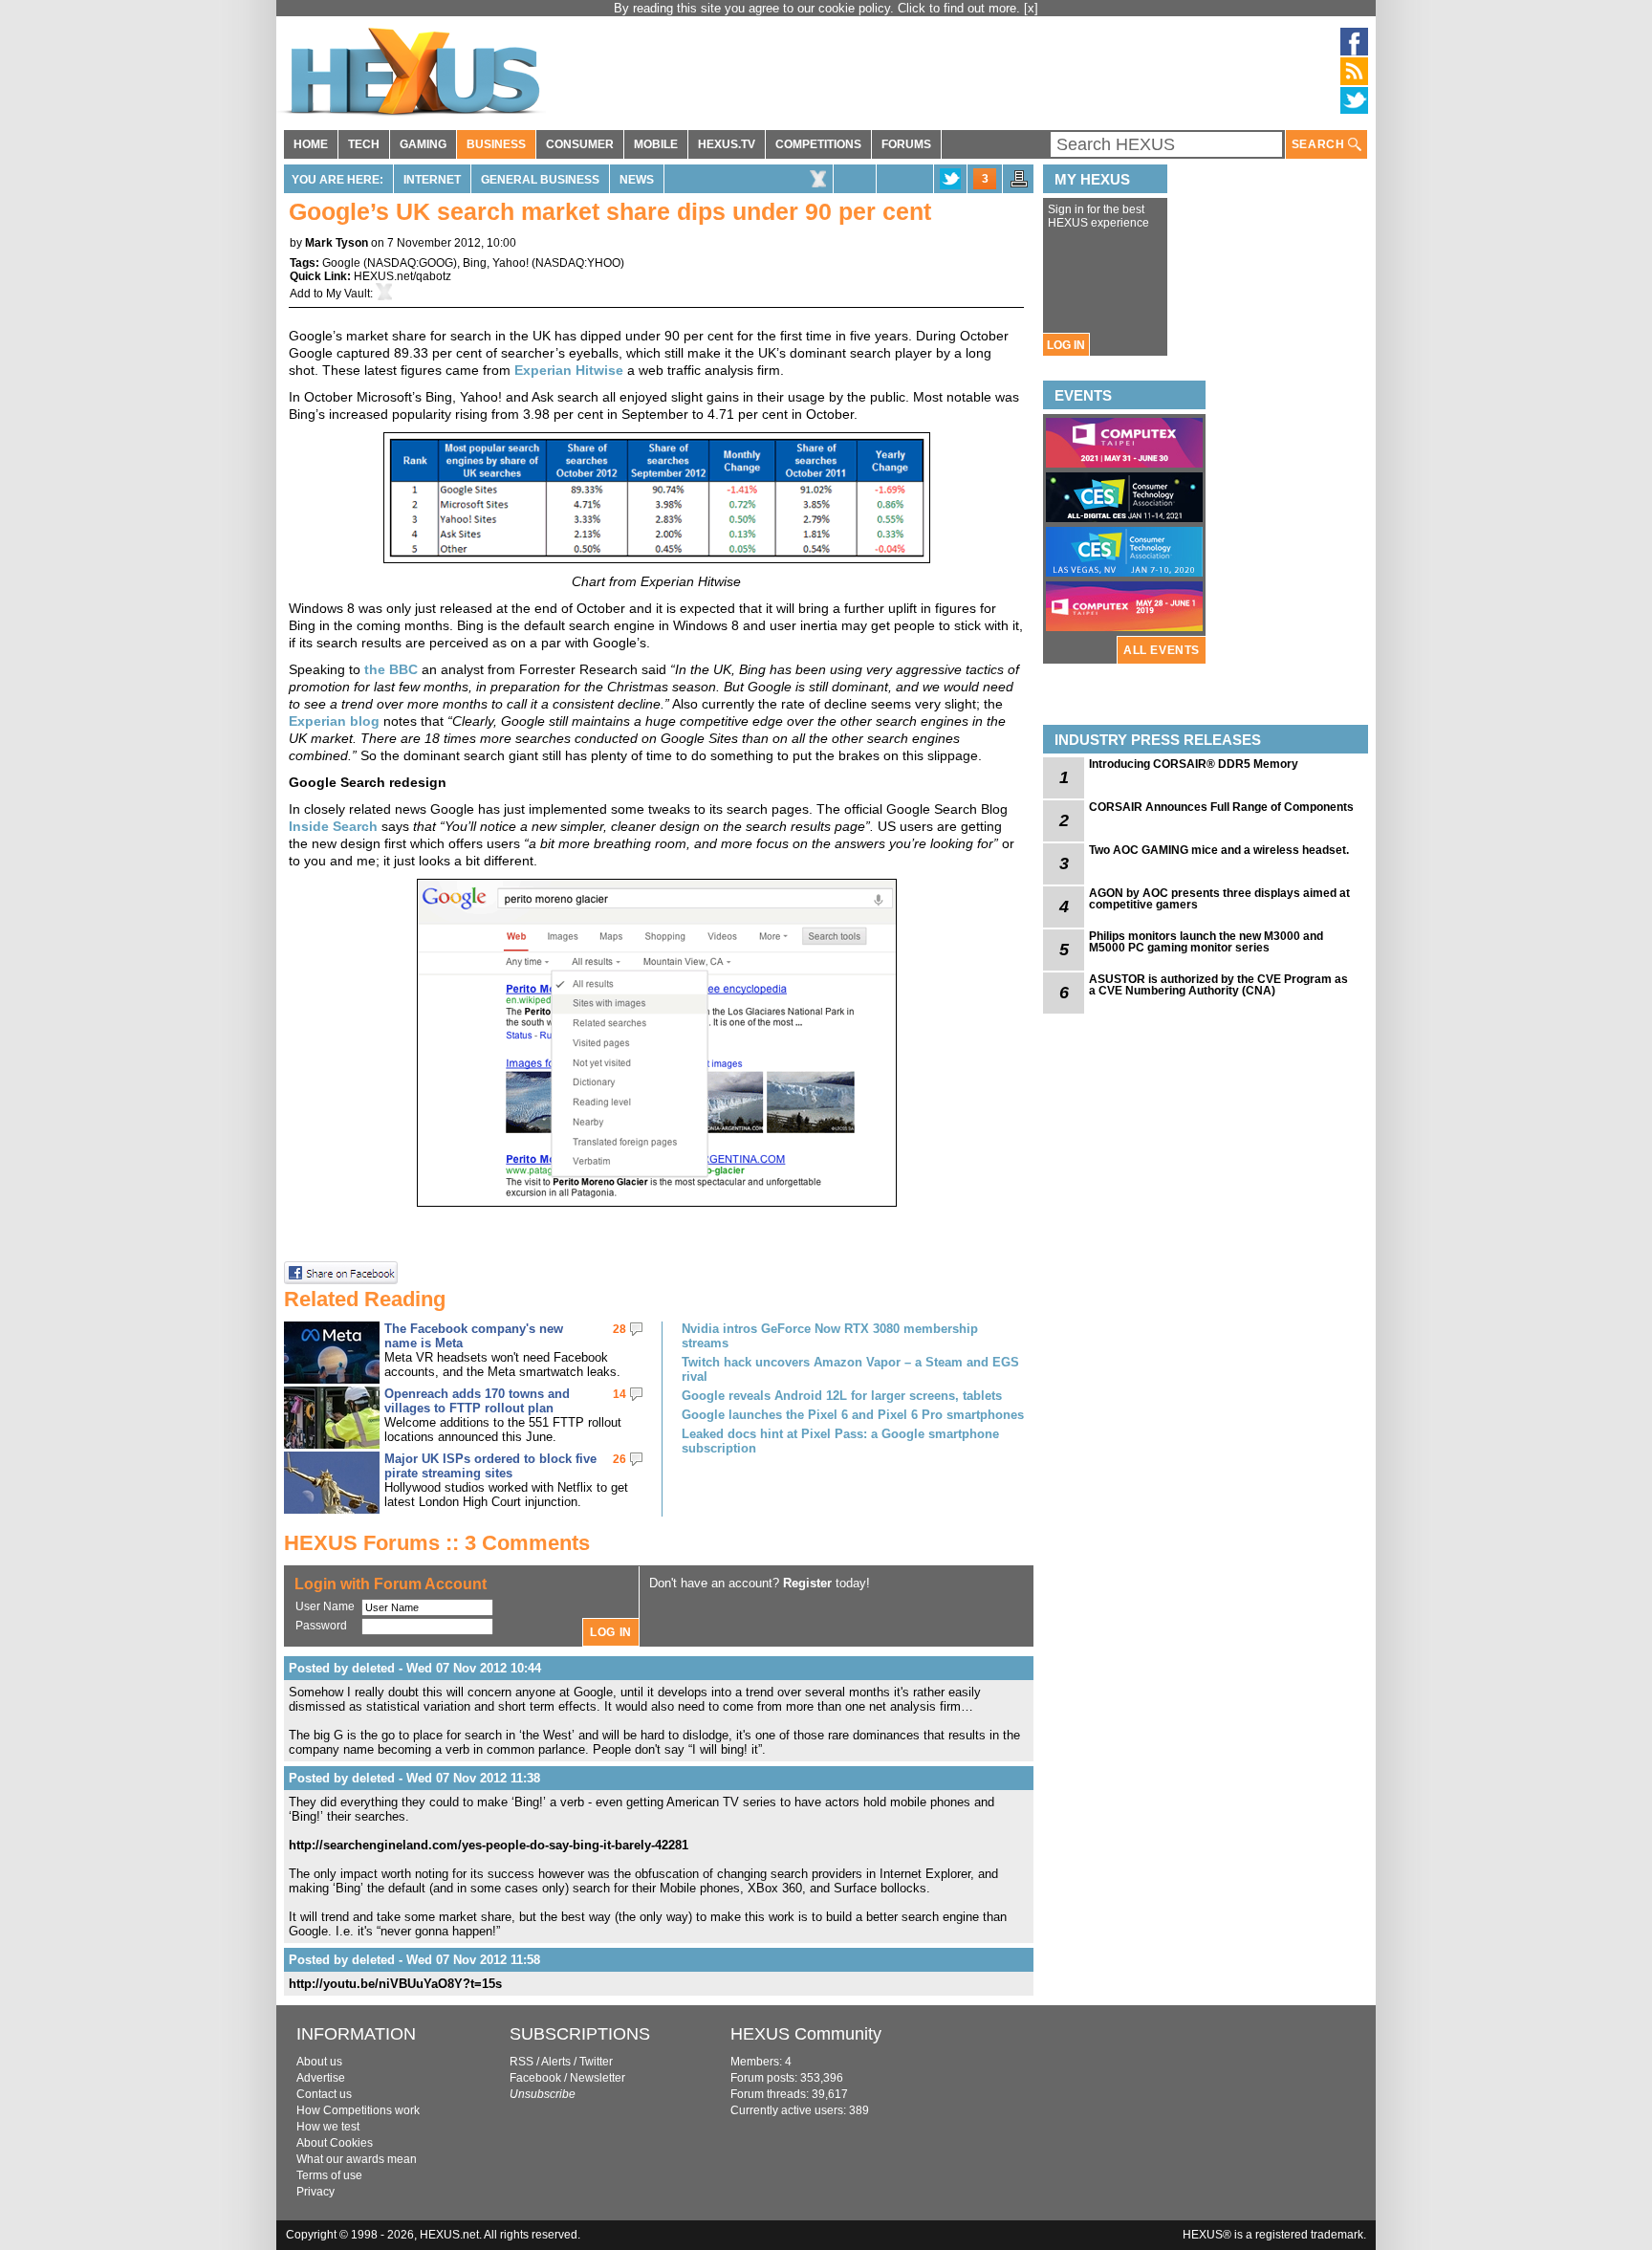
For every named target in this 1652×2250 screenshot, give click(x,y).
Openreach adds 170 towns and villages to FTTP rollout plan (477, 1401)
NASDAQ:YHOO (578, 263)
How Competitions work (358, 2110)
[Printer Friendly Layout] (1019, 185)
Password (321, 1626)
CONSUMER (580, 144)
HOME (311, 144)
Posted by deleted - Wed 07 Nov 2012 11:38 (414, 1778)
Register (807, 1583)
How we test (328, 2127)
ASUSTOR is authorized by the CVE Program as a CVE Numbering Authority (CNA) (1218, 985)
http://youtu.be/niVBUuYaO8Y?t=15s (395, 1984)
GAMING (423, 144)
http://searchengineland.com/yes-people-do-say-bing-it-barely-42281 (489, 1845)
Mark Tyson (337, 243)
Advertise (321, 2078)
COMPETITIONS (818, 144)
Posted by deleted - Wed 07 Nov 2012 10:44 (415, 1668)
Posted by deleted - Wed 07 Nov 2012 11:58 (414, 1960)
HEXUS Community (806, 2034)
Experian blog (334, 721)
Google (341, 263)
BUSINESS (496, 144)
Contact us (324, 2094)
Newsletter (598, 2078)
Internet (432, 180)
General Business (540, 180)
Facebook (535, 2078)
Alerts (556, 2062)
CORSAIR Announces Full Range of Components (1221, 807)
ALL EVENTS (1162, 650)
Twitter (596, 2062)
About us (319, 2062)
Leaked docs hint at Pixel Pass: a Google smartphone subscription (840, 1441)
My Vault (348, 294)
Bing (475, 263)
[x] (1031, 8)
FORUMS (906, 144)
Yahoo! (511, 263)
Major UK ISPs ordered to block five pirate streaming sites (490, 1466)
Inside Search (333, 826)
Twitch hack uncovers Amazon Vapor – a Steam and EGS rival (850, 1369)
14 (619, 1394)
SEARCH (1320, 144)
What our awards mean (357, 2159)
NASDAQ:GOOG (410, 263)
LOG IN (1066, 345)
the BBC (391, 669)
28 (619, 1329)
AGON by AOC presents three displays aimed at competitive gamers (1219, 899)
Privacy (315, 2192)
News (637, 180)
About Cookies (335, 2143)
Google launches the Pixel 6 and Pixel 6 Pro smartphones (853, 1415)
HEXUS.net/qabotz (402, 276)
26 (619, 1459)
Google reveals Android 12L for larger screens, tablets (842, 1396)
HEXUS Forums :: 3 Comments (437, 1543)
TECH (364, 144)
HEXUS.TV (727, 144)
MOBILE (656, 144)
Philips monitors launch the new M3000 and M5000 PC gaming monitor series (1206, 942)
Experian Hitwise (569, 370)
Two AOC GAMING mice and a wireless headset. (1219, 850)
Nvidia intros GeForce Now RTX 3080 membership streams (830, 1336)
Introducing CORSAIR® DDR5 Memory (1194, 764)
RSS (522, 2062)
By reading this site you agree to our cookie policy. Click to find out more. (819, 8)
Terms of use (329, 2175)
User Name (325, 1606)
